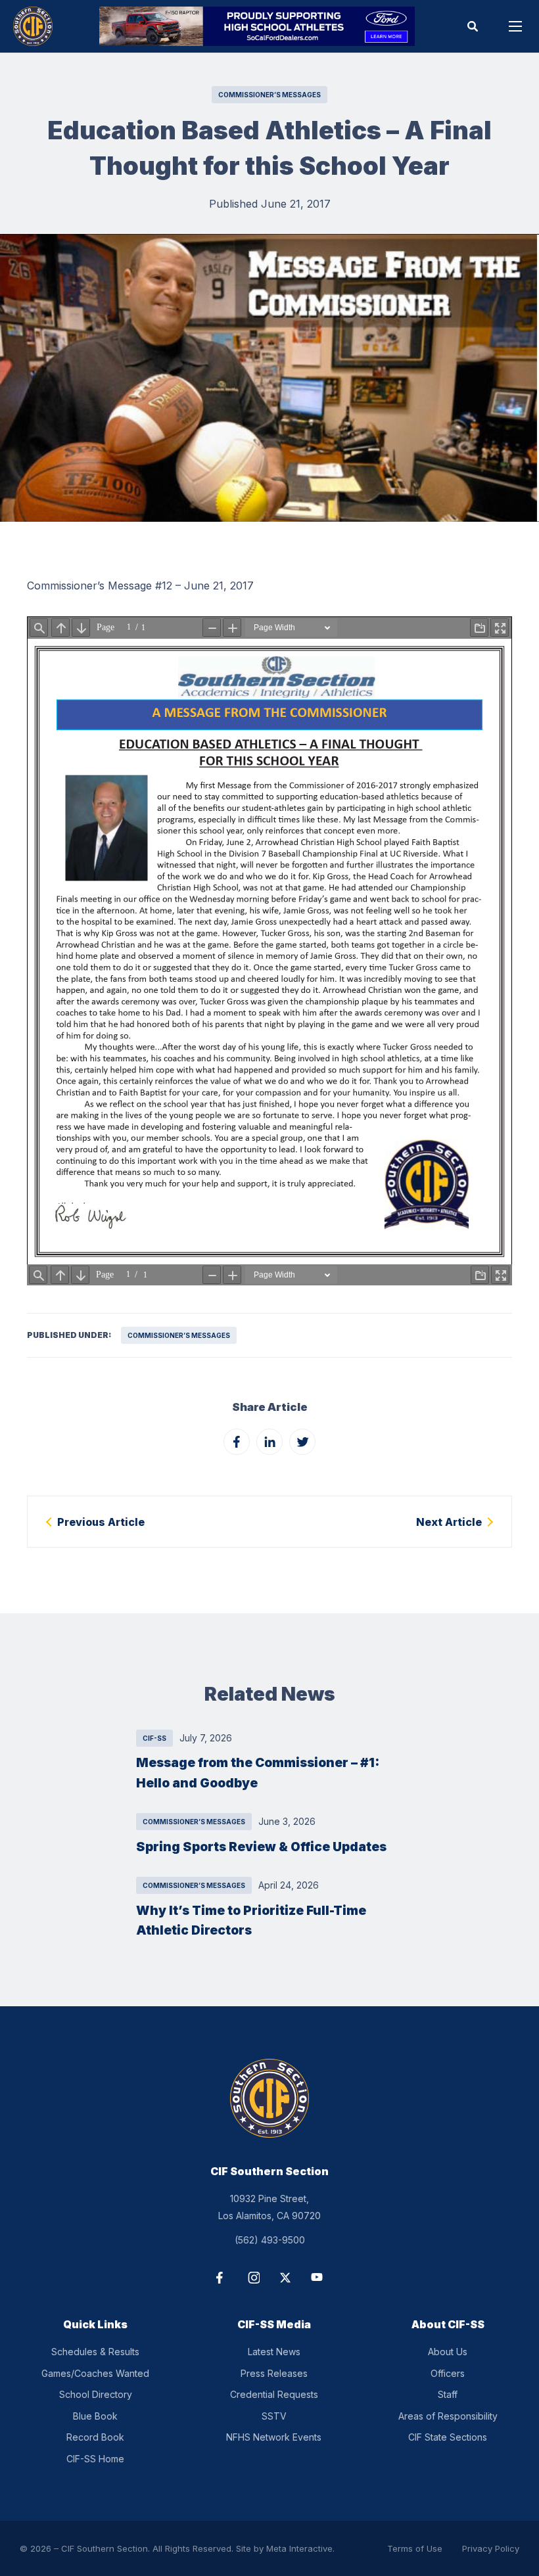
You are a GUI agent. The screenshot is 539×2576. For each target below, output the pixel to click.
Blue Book (95, 2416)
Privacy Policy (491, 2548)
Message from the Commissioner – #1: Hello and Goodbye (258, 1773)
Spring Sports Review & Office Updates (261, 1847)
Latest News (274, 2352)
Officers (448, 2373)
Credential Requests (274, 2394)
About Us (448, 2352)
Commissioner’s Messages (269, 95)
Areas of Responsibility (448, 2416)
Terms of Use (415, 2548)
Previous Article (101, 1522)
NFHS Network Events (274, 2437)
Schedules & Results (95, 2352)
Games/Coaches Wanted (95, 2373)
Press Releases (274, 2373)
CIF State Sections (448, 2437)
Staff (448, 2394)
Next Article (449, 1522)
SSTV (274, 2416)
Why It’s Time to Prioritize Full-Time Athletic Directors (251, 1920)
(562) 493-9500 (270, 2240)
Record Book (95, 2437)
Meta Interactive (299, 2548)
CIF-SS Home (95, 2459)
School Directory (96, 2394)
